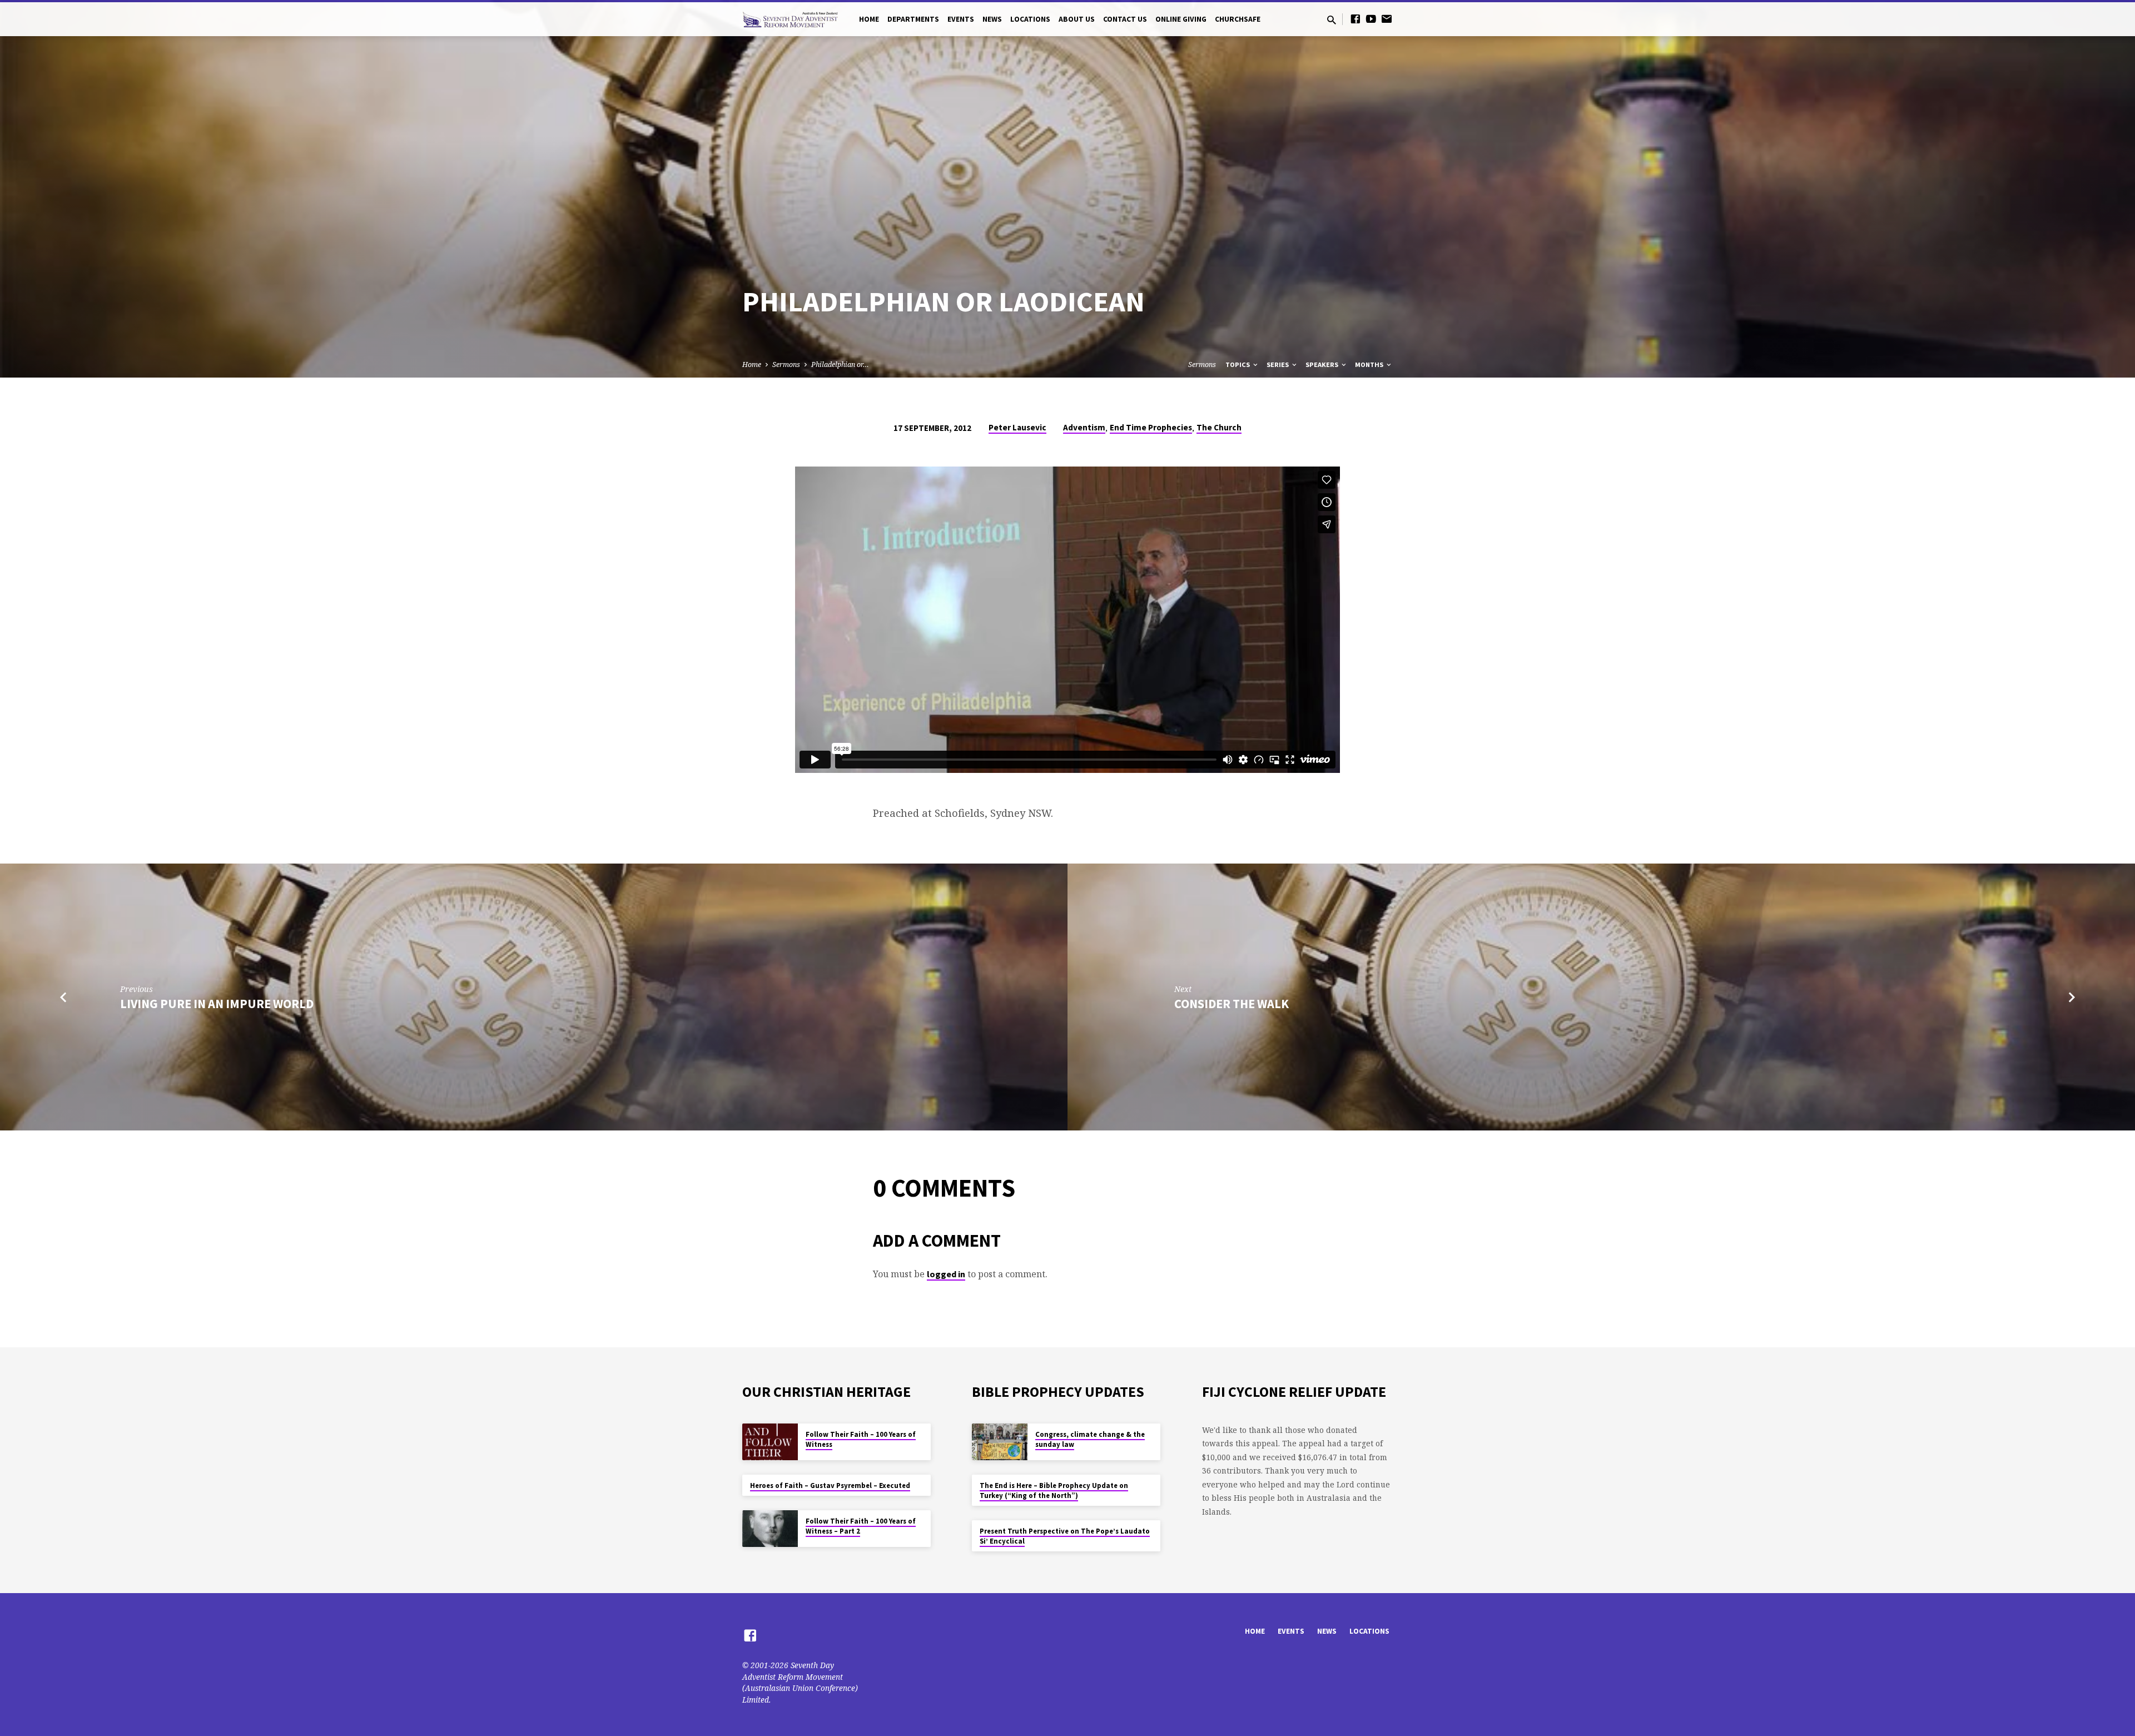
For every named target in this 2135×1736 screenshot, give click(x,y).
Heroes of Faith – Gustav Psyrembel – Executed (830, 1485)
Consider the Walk (1232, 1004)
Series (1278, 364)
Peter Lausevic (1017, 427)
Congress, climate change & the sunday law (1090, 1439)
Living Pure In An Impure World (217, 1004)
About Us (1077, 19)
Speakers (1323, 364)
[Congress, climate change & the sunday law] (1000, 1442)
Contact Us (1125, 19)
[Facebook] (1356, 19)
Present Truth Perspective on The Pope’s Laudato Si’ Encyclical (1065, 1536)
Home (869, 19)
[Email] (1387, 19)
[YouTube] (1371, 19)
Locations (1030, 19)
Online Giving (1181, 19)
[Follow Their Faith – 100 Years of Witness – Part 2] (770, 1529)
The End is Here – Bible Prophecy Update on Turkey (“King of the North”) (1054, 1491)
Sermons (786, 364)
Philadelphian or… (840, 364)
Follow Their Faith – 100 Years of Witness (861, 1439)
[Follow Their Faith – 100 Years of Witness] (770, 1442)
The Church (1219, 427)
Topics (1238, 364)
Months (1370, 364)
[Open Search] (1332, 20)
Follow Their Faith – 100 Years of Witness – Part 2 (861, 1526)
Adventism (1084, 427)
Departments (913, 19)
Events (961, 19)
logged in (946, 1274)
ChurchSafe (1238, 19)
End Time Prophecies (1151, 427)
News (992, 19)
